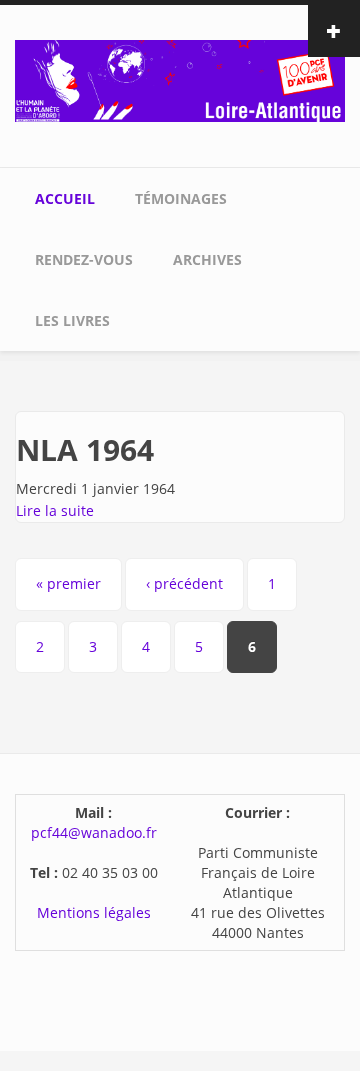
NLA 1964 (85, 449)
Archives (207, 259)
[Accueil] (180, 79)
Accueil (65, 198)
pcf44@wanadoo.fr (94, 832)
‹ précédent (184, 583)
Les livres (72, 320)
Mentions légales (94, 912)
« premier (68, 583)
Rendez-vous (84, 259)
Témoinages (181, 198)
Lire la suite (55, 510)
